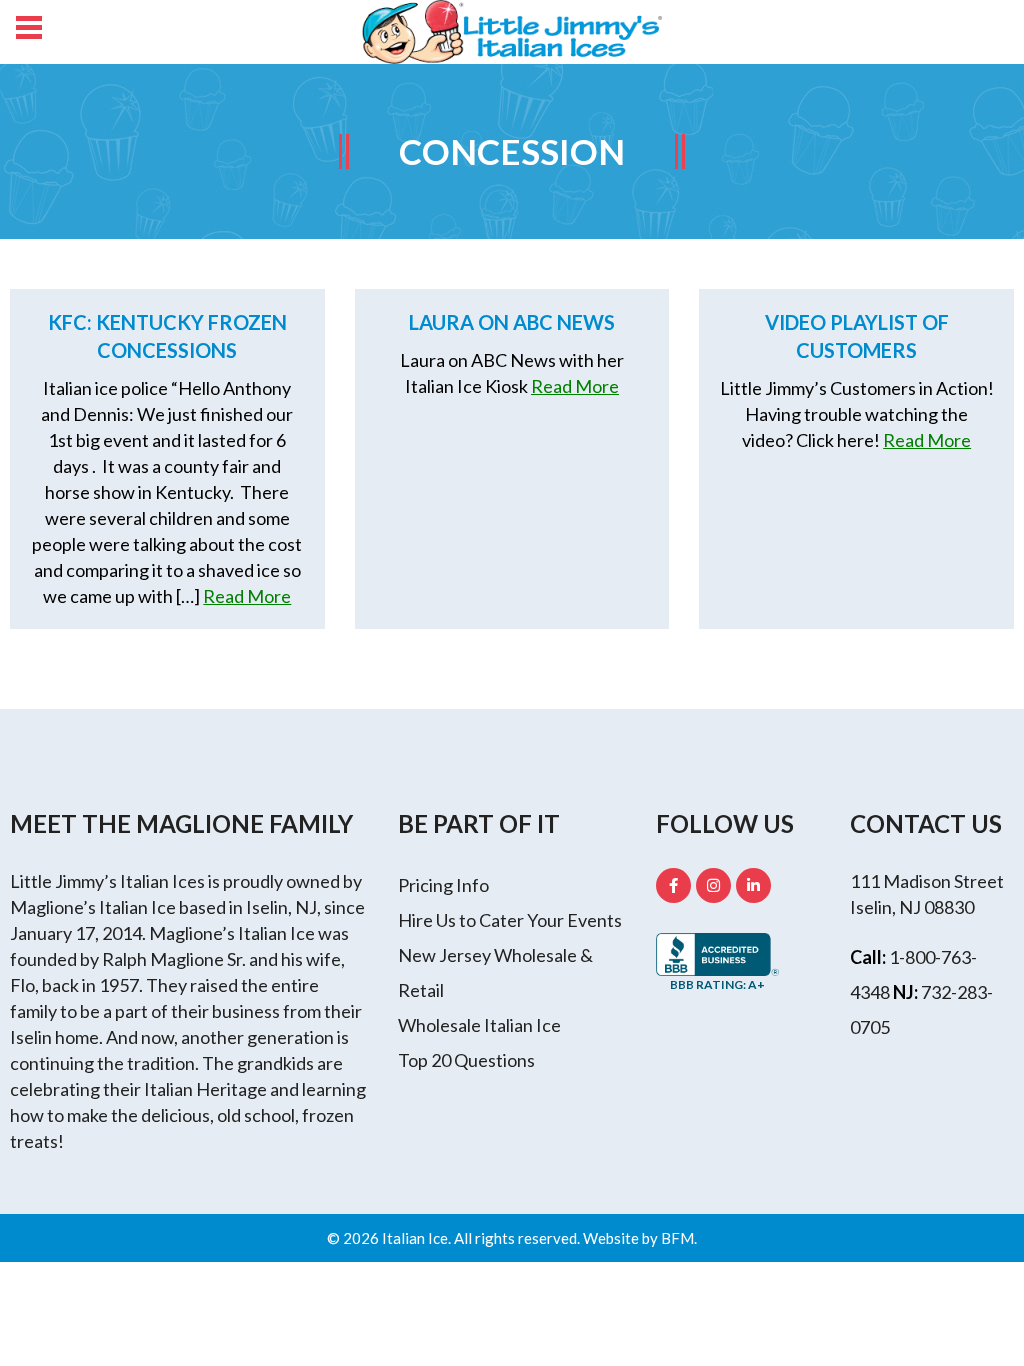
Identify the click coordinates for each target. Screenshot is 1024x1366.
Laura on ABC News (512, 322)
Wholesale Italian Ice (479, 1025)
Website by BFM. (640, 1238)
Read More (247, 596)
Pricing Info (443, 885)
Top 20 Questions (466, 1060)
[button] (27, 30)
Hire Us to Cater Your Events (510, 920)
